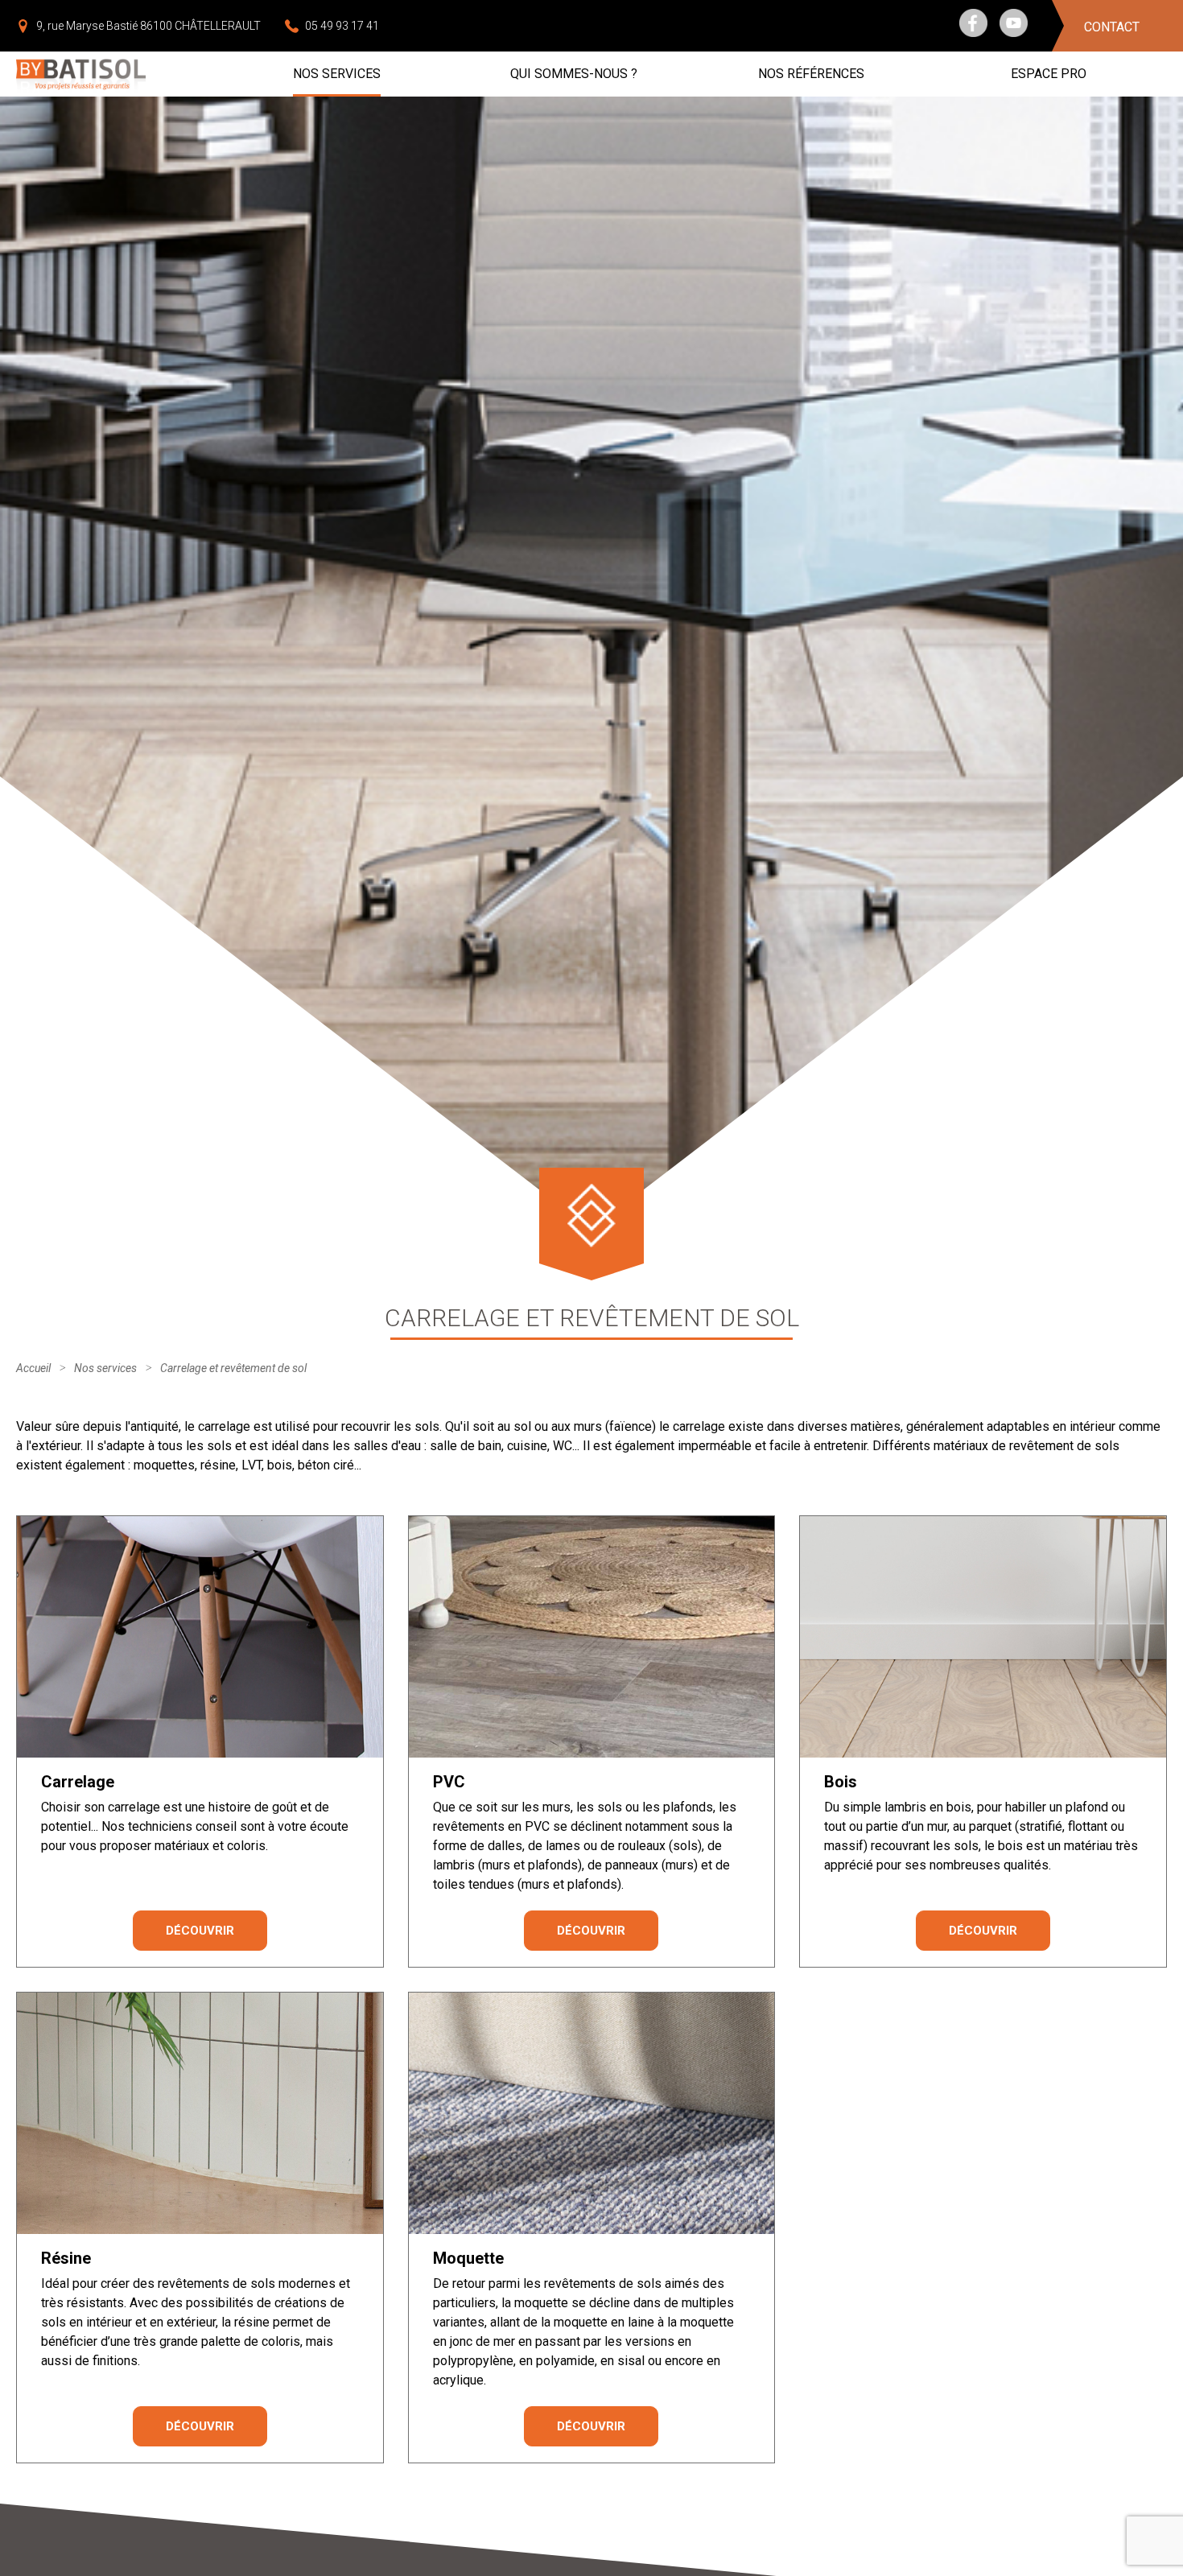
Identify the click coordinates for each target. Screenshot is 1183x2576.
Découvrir (200, 1931)
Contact (1112, 27)
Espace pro (1049, 74)
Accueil (33, 1368)
